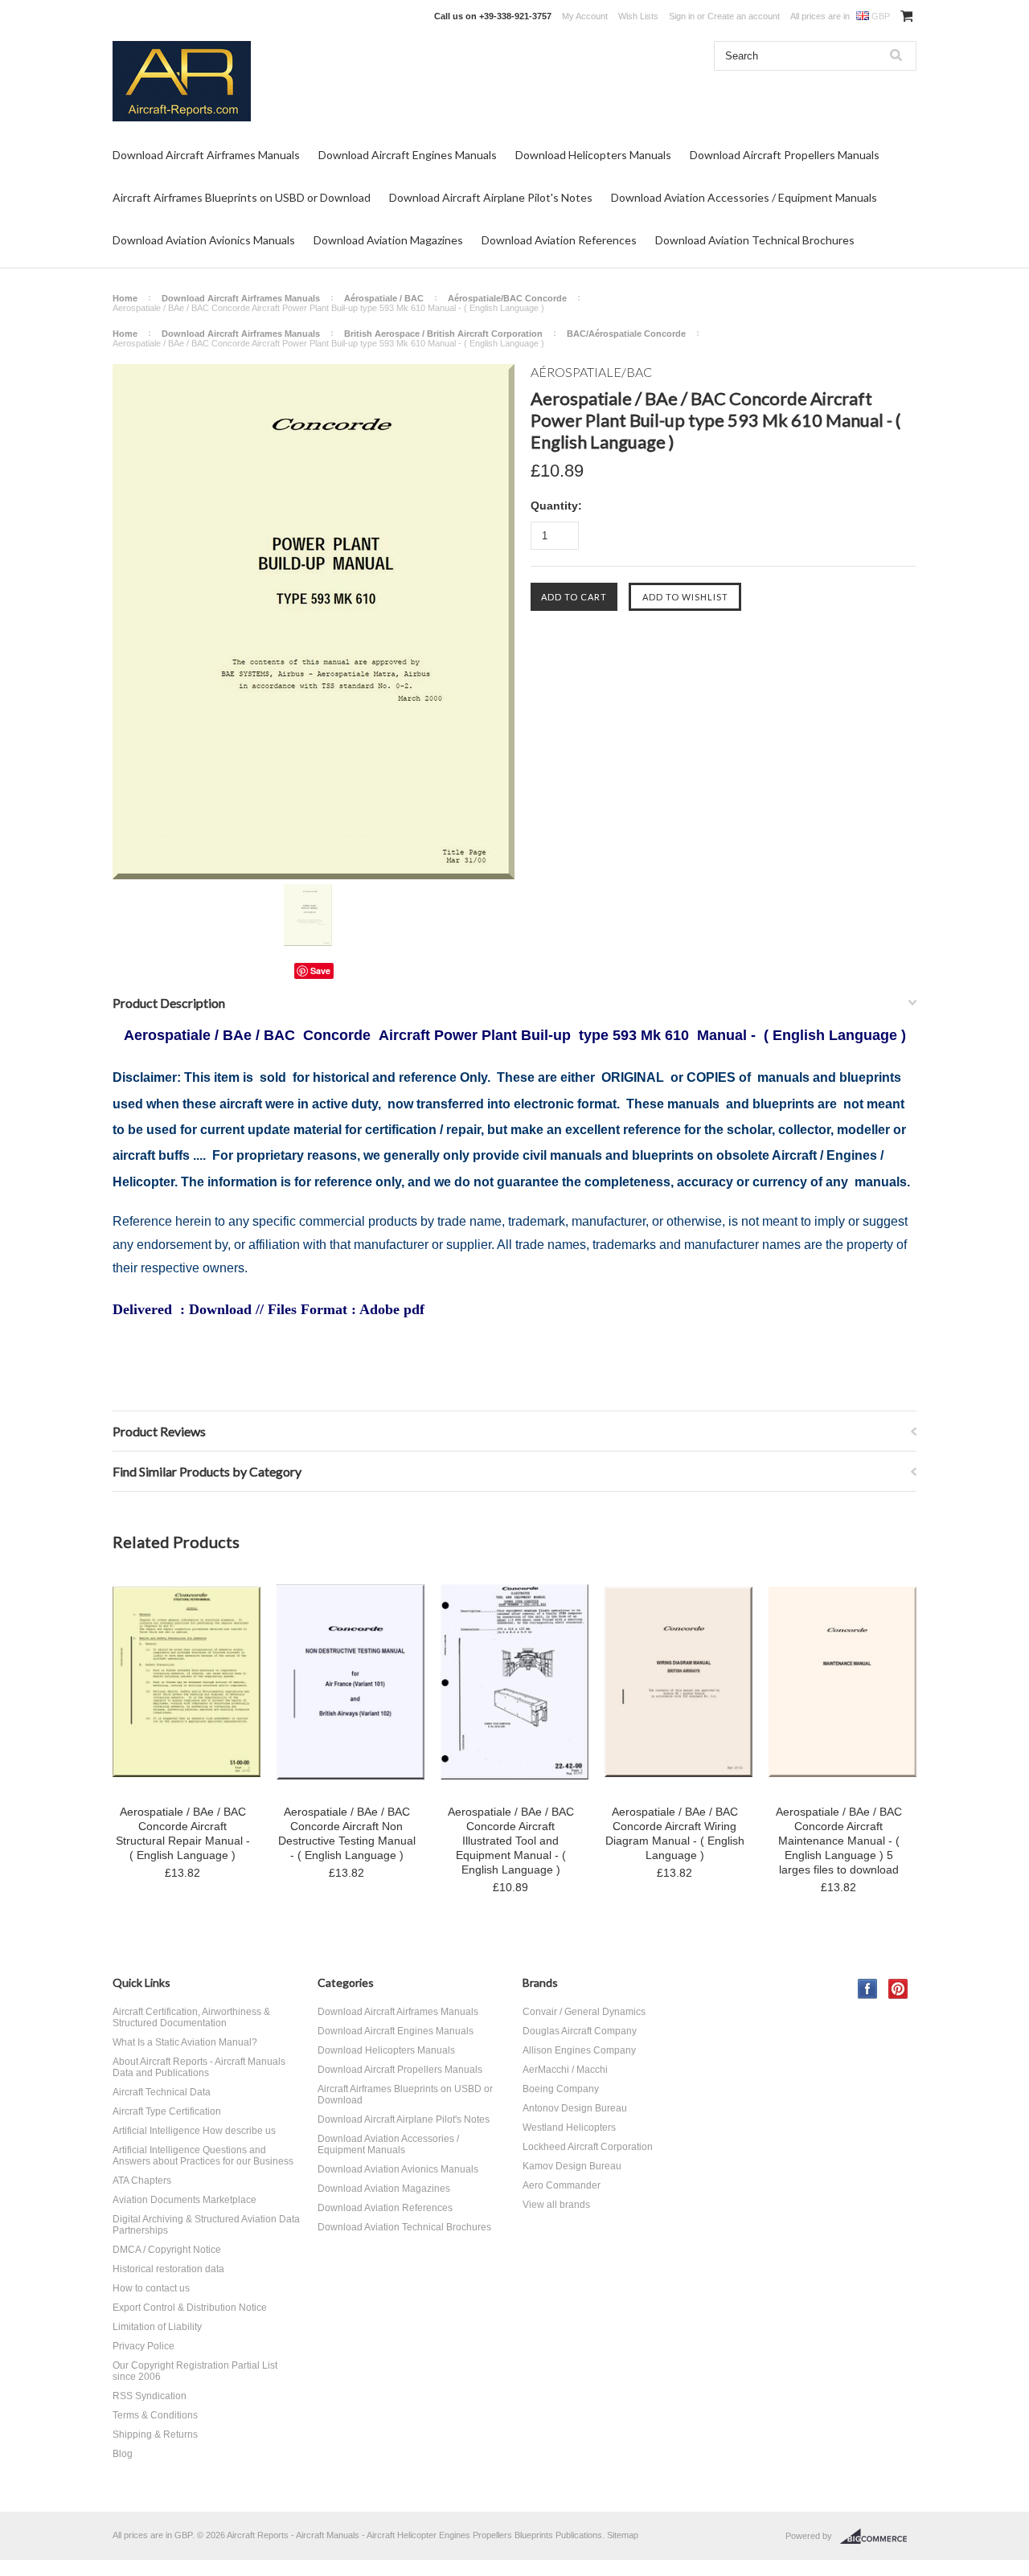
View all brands (556, 2205)
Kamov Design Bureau (572, 2166)
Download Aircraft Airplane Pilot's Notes (491, 197)
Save (320, 971)
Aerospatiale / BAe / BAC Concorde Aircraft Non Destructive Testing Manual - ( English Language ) (347, 1833)
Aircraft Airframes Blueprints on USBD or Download (242, 197)
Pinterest (898, 1989)
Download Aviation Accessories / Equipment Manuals (744, 197)
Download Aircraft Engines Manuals (408, 155)
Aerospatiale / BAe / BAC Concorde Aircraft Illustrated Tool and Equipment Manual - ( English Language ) (511, 1841)
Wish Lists (638, 16)
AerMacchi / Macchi (565, 2070)
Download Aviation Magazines (388, 240)
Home (125, 298)
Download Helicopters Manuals (593, 155)
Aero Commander (562, 2185)
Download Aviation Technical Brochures (755, 240)
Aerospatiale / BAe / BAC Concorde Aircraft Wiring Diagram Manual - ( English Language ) (675, 1833)
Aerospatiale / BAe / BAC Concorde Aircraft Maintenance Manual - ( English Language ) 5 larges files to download (839, 1841)
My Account (585, 16)
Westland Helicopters (569, 2128)
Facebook (868, 1989)
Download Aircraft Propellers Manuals (785, 155)
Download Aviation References (559, 240)
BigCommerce (878, 2537)
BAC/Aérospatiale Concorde (626, 334)
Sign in (682, 16)
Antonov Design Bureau (575, 2108)
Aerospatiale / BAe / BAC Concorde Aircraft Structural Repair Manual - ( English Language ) (183, 1833)
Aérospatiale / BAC (384, 298)
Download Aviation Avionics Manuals (204, 240)
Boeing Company (561, 2089)
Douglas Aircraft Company (580, 2031)
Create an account (744, 16)
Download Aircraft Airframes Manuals (206, 155)
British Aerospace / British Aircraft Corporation (443, 334)
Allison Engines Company (579, 2050)
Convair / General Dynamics (584, 2012)
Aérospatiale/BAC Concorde (507, 298)
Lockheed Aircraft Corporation (588, 2147)
